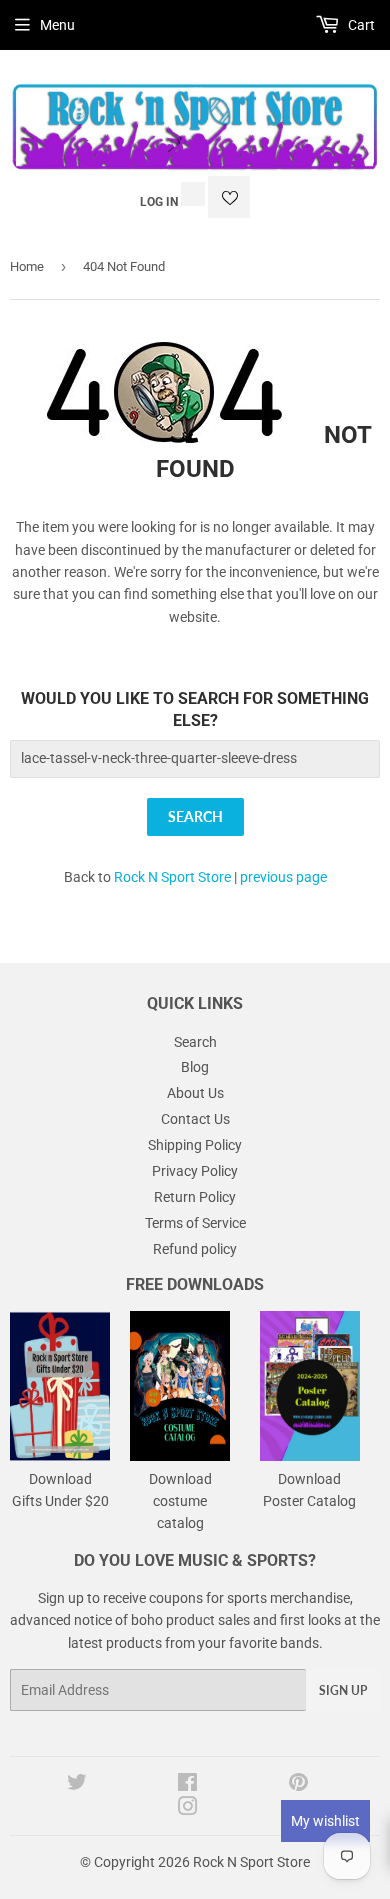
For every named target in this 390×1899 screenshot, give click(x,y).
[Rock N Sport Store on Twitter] (77, 1785)
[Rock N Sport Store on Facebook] (187, 1785)
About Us (195, 1093)
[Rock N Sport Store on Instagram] (188, 1809)
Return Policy (195, 1197)
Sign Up (343, 1690)
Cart (360, 25)
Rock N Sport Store (172, 877)
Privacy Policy (195, 1171)
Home (27, 266)
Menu (57, 25)
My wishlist (325, 1821)
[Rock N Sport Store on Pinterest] (298, 1785)
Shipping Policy (195, 1145)
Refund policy (195, 1249)
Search (195, 1042)
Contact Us (195, 1119)
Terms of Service (195, 1223)
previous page (283, 877)
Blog (195, 1067)
